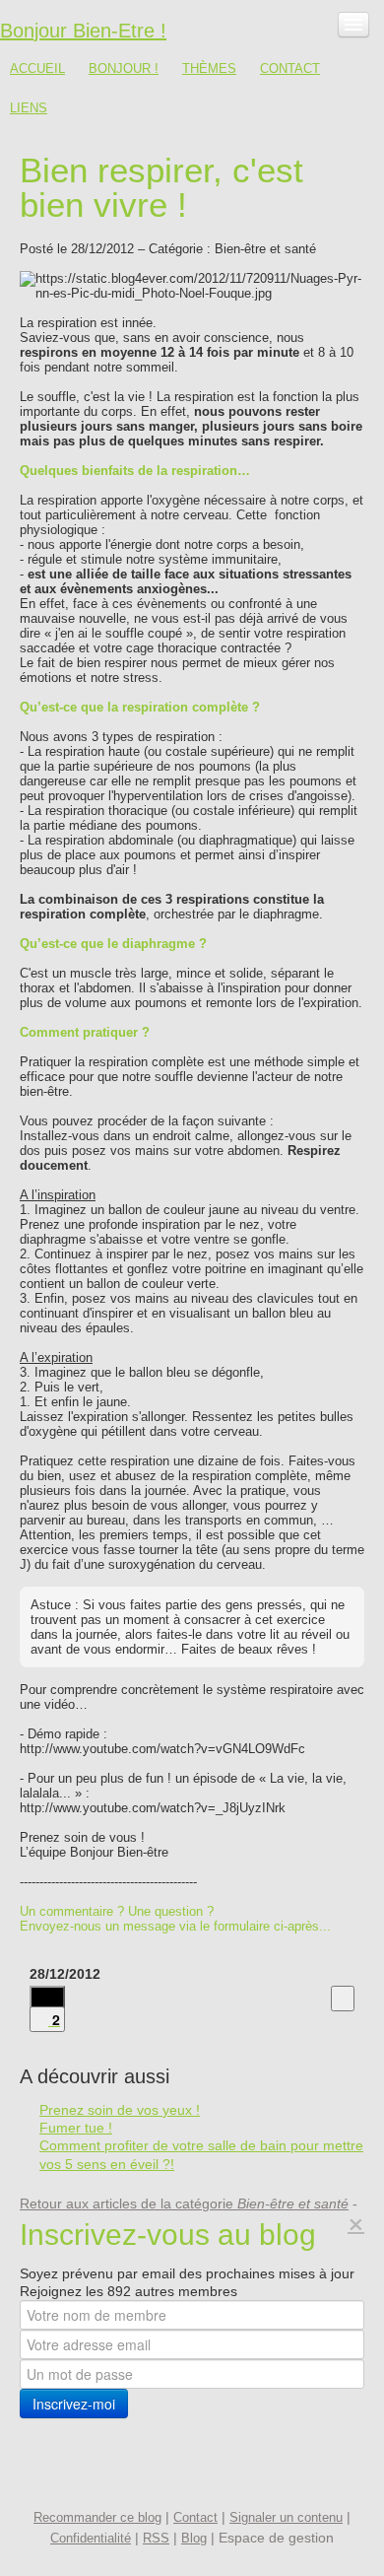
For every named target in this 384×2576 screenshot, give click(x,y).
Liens (29, 108)
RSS (156, 2538)
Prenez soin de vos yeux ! (120, 2110)
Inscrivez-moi (74, 2404)
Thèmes (209, 68)
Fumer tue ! (76, 2128)
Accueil (37, 68)
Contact (290, 68)
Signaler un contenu (286, 2517)
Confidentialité (91, 2538)
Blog (194, 2538)
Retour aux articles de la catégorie (184, 2203)
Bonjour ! (124, 68)
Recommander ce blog (97, 2517)
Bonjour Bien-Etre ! (83, 31)
